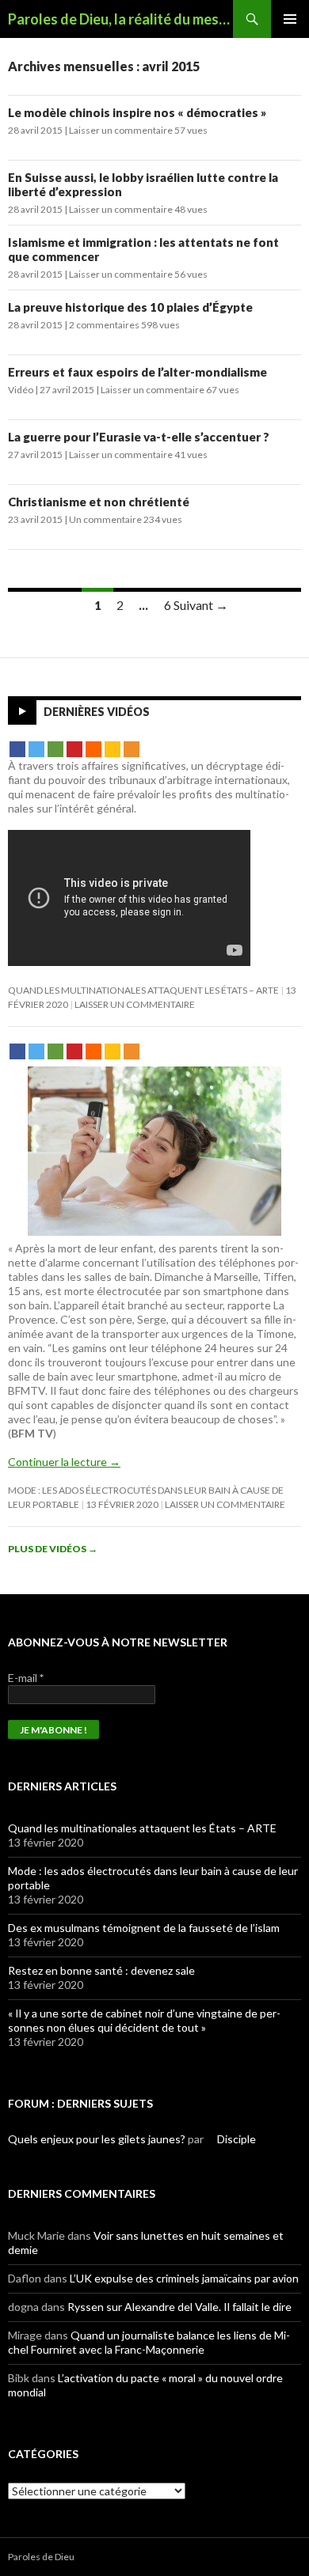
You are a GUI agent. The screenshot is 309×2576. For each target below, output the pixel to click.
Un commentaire (105, 519)
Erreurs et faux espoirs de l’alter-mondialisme (137, 372)
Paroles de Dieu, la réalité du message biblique (120, 19)
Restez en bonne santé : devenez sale (101, 1970)
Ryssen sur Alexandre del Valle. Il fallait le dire (179, 2307)
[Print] (93, 749)
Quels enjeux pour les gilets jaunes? (97, 2139)
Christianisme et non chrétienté (99, 502)
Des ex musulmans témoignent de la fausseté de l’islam (144, 1928)
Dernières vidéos (97, 712)
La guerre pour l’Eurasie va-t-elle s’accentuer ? (139, 437)
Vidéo (21, 390)
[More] (132, 749)
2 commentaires (104, 325)
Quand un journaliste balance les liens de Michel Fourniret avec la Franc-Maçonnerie (149, 2342)
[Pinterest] (74, 749)
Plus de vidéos (53, 1549)
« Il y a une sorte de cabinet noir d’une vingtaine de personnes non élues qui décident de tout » (144, 2020)
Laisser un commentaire (121, 130)
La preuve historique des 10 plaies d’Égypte (130, 307)
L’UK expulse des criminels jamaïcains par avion (184, 2278)
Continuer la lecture (64, 1462)
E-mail (26, 1678)
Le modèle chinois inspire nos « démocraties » (137, 112)
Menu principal (290, 19)
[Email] (55, 749)
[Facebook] (17, 749)
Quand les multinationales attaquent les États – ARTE (143, 990)
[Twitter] (36, 749)
